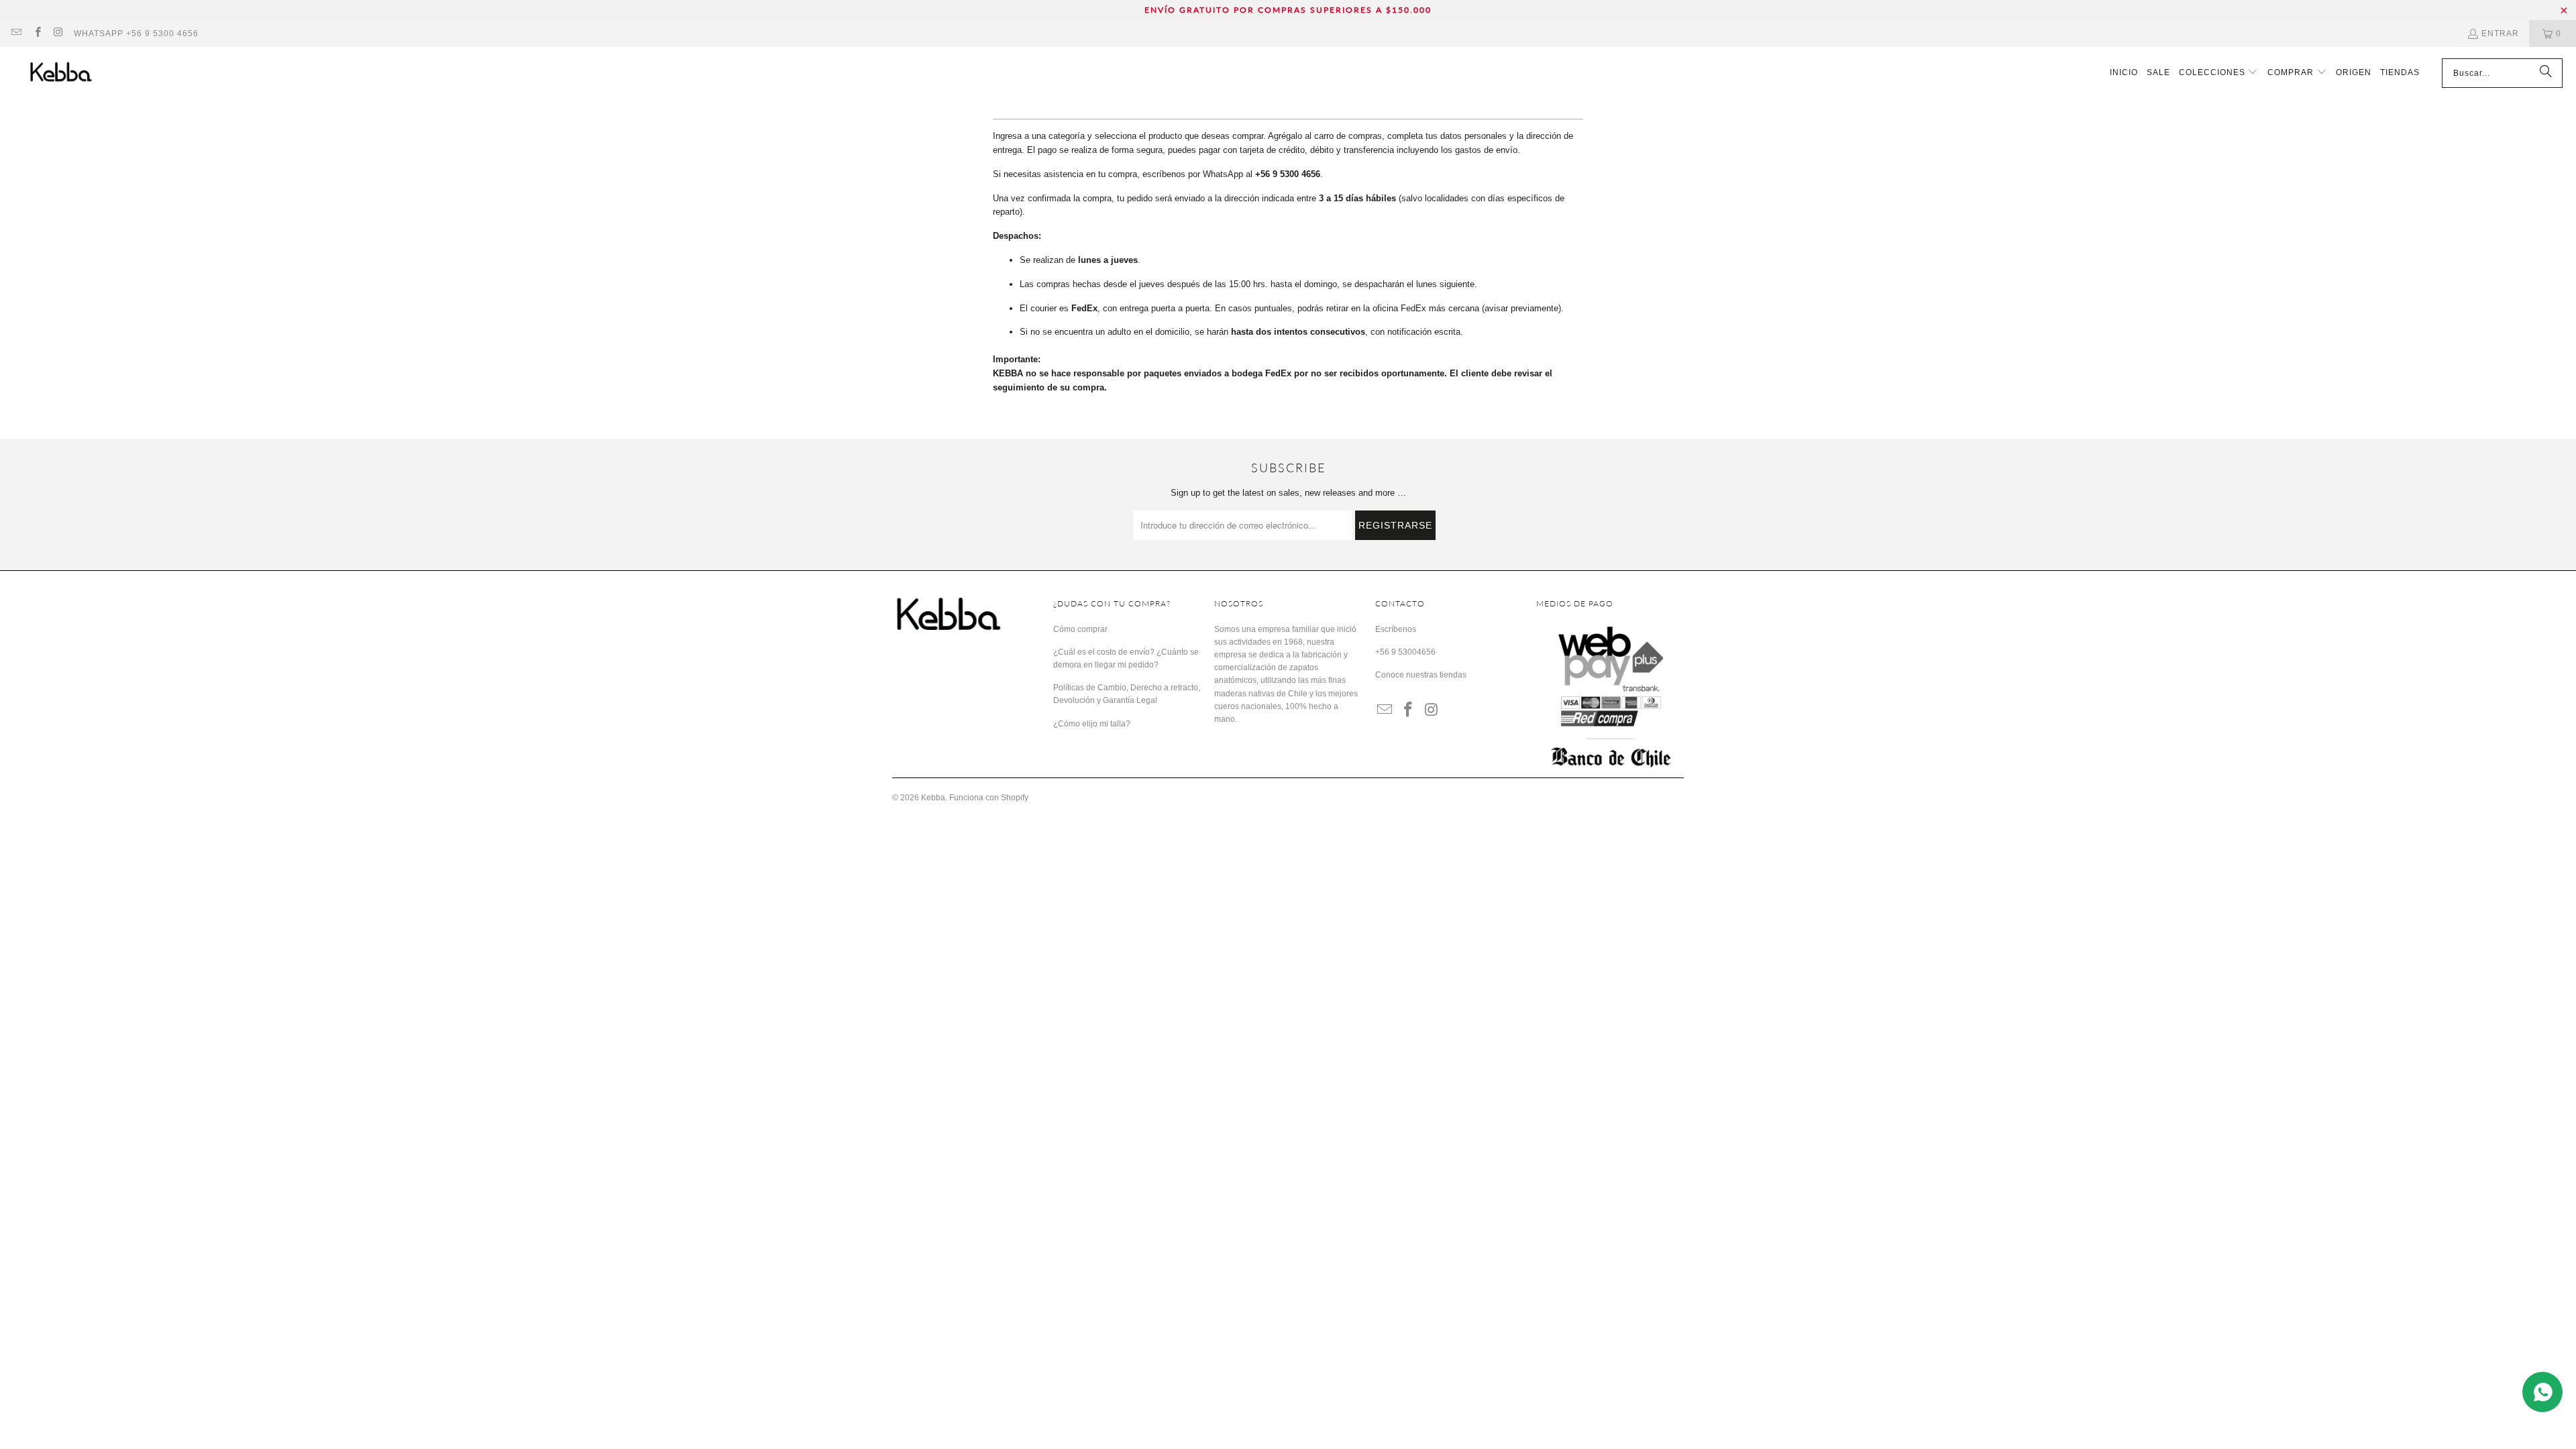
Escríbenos (1396, 629)
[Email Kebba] (16, 34)
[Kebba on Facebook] (37, 34)
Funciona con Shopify (989, 798)
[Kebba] (75, 73)
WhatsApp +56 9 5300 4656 (136, 34)
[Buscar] (2546, 73)
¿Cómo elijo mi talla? (1092, 724)
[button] (2219, 73)
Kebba (933, 798)
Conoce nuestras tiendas (1421, 675)
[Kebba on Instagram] (58, 34)
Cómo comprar (1080, 629)
